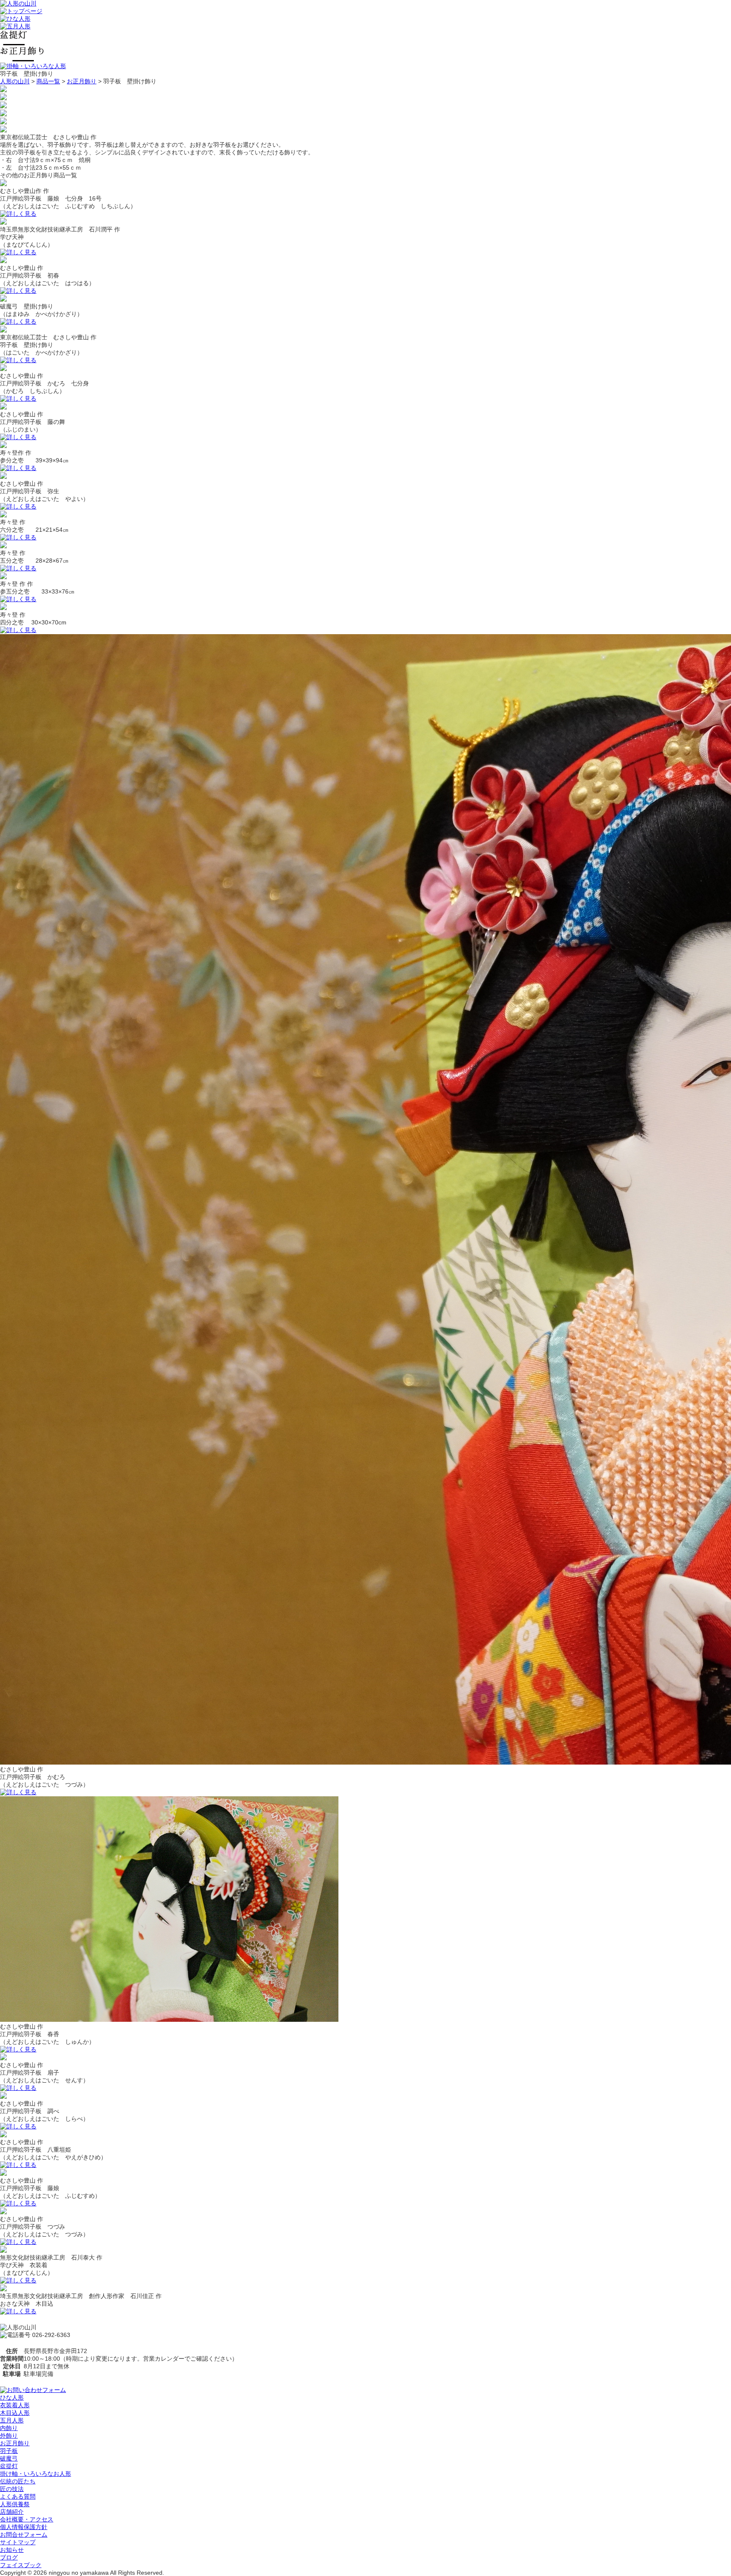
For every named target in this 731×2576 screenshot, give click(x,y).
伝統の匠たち (18, 2481)
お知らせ (12, 2550)
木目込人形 (15, 2413)
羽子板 (9, 2451)
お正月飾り (82, 81)
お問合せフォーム (24, 2535)
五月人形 (12, 2420)
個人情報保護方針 (24, 2527)
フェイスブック (21, 2565)
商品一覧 (48, 81)
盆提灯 (9, 2466)
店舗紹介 (12, 2512)
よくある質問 (18, 2496)
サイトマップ (18, 2542)
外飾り (9, 2436)
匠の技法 (12, 2489)
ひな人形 (12, 2397)
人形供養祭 (15, 2504)
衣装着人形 (15, 2405)
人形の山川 (15, 81)
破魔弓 (9, 2458)
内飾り (9, 2428)
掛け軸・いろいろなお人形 (36, 2474)
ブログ (9, 2557)
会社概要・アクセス (27, 2519)
